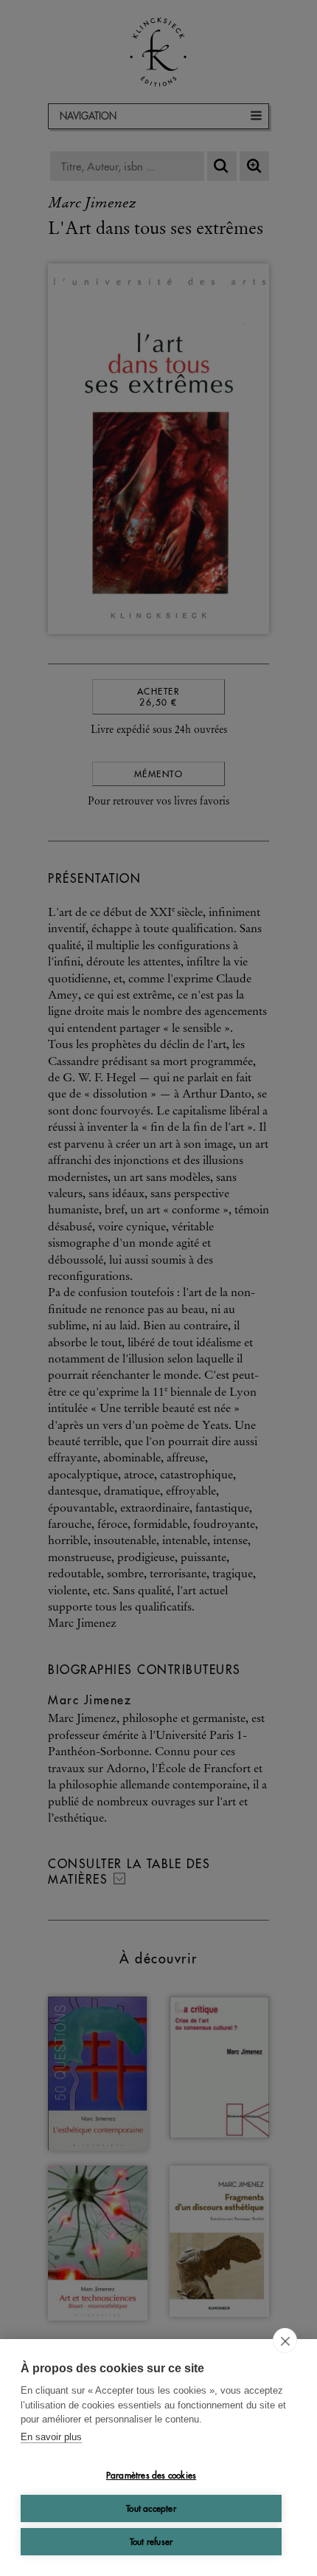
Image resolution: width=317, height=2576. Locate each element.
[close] (285, 2341)
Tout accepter (151, 2508)
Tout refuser (151, 2542)
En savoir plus (51, 2437)
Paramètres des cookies (151, 2475)
